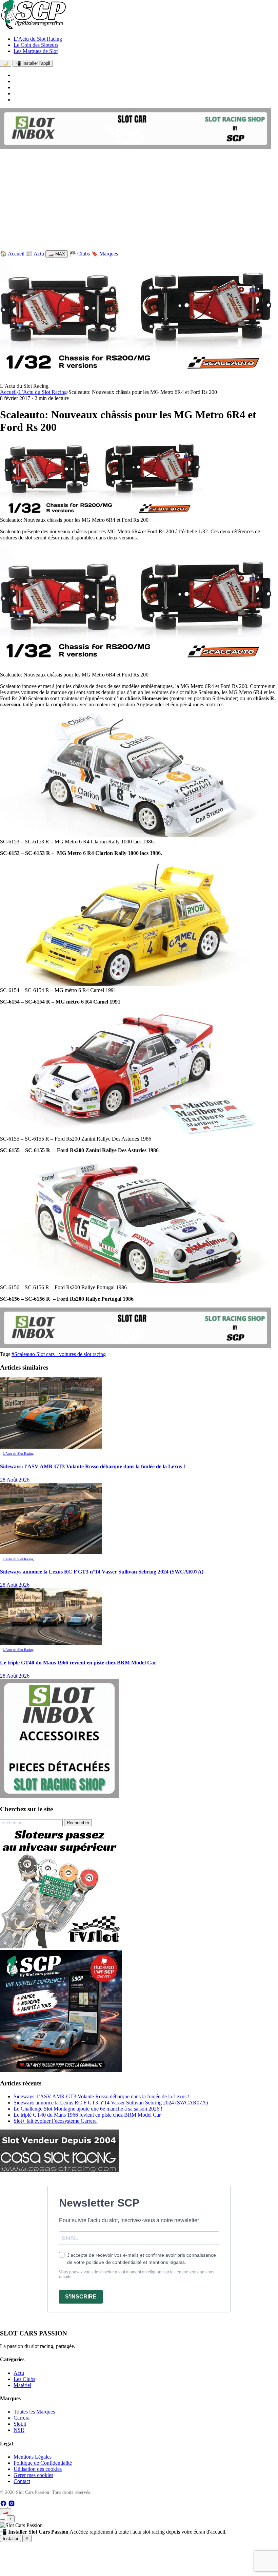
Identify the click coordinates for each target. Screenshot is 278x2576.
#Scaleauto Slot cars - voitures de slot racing (59, 1354)
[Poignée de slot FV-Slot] (61, 1947)
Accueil (8, 392)
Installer (11, 2539)
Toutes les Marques (34, 2412)
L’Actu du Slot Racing (38, 39)
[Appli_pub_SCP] (61, 2070)
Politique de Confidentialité (43, 2463)
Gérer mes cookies (33, 2475)
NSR (19, 2430)
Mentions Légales (33, 2457)
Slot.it (20, 2424)
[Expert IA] (3, 2520)
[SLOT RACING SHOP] (136, 147)
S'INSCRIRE (81, 2297)
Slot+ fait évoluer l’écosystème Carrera (55, 2121)
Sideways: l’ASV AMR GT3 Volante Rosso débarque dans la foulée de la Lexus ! (102, 2096)
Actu (19, 2373)
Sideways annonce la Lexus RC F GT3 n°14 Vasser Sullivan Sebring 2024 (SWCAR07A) (111, 2103)
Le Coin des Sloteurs (36, 45)
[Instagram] (12, 2505)
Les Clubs (24, 2379)
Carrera (22, 2418)
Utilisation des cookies (38, 2469)
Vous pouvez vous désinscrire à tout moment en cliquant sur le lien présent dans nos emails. (137, 2274)
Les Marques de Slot (36, 51)
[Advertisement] (139, 201)
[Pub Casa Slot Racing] (59, 2170)
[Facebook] (4, 2505)
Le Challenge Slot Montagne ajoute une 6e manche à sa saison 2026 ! (88, 2109)
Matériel (22, 2385)
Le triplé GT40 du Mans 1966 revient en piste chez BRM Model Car (87, 2115)
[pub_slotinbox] (59, 1796)
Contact (22, 2481)
